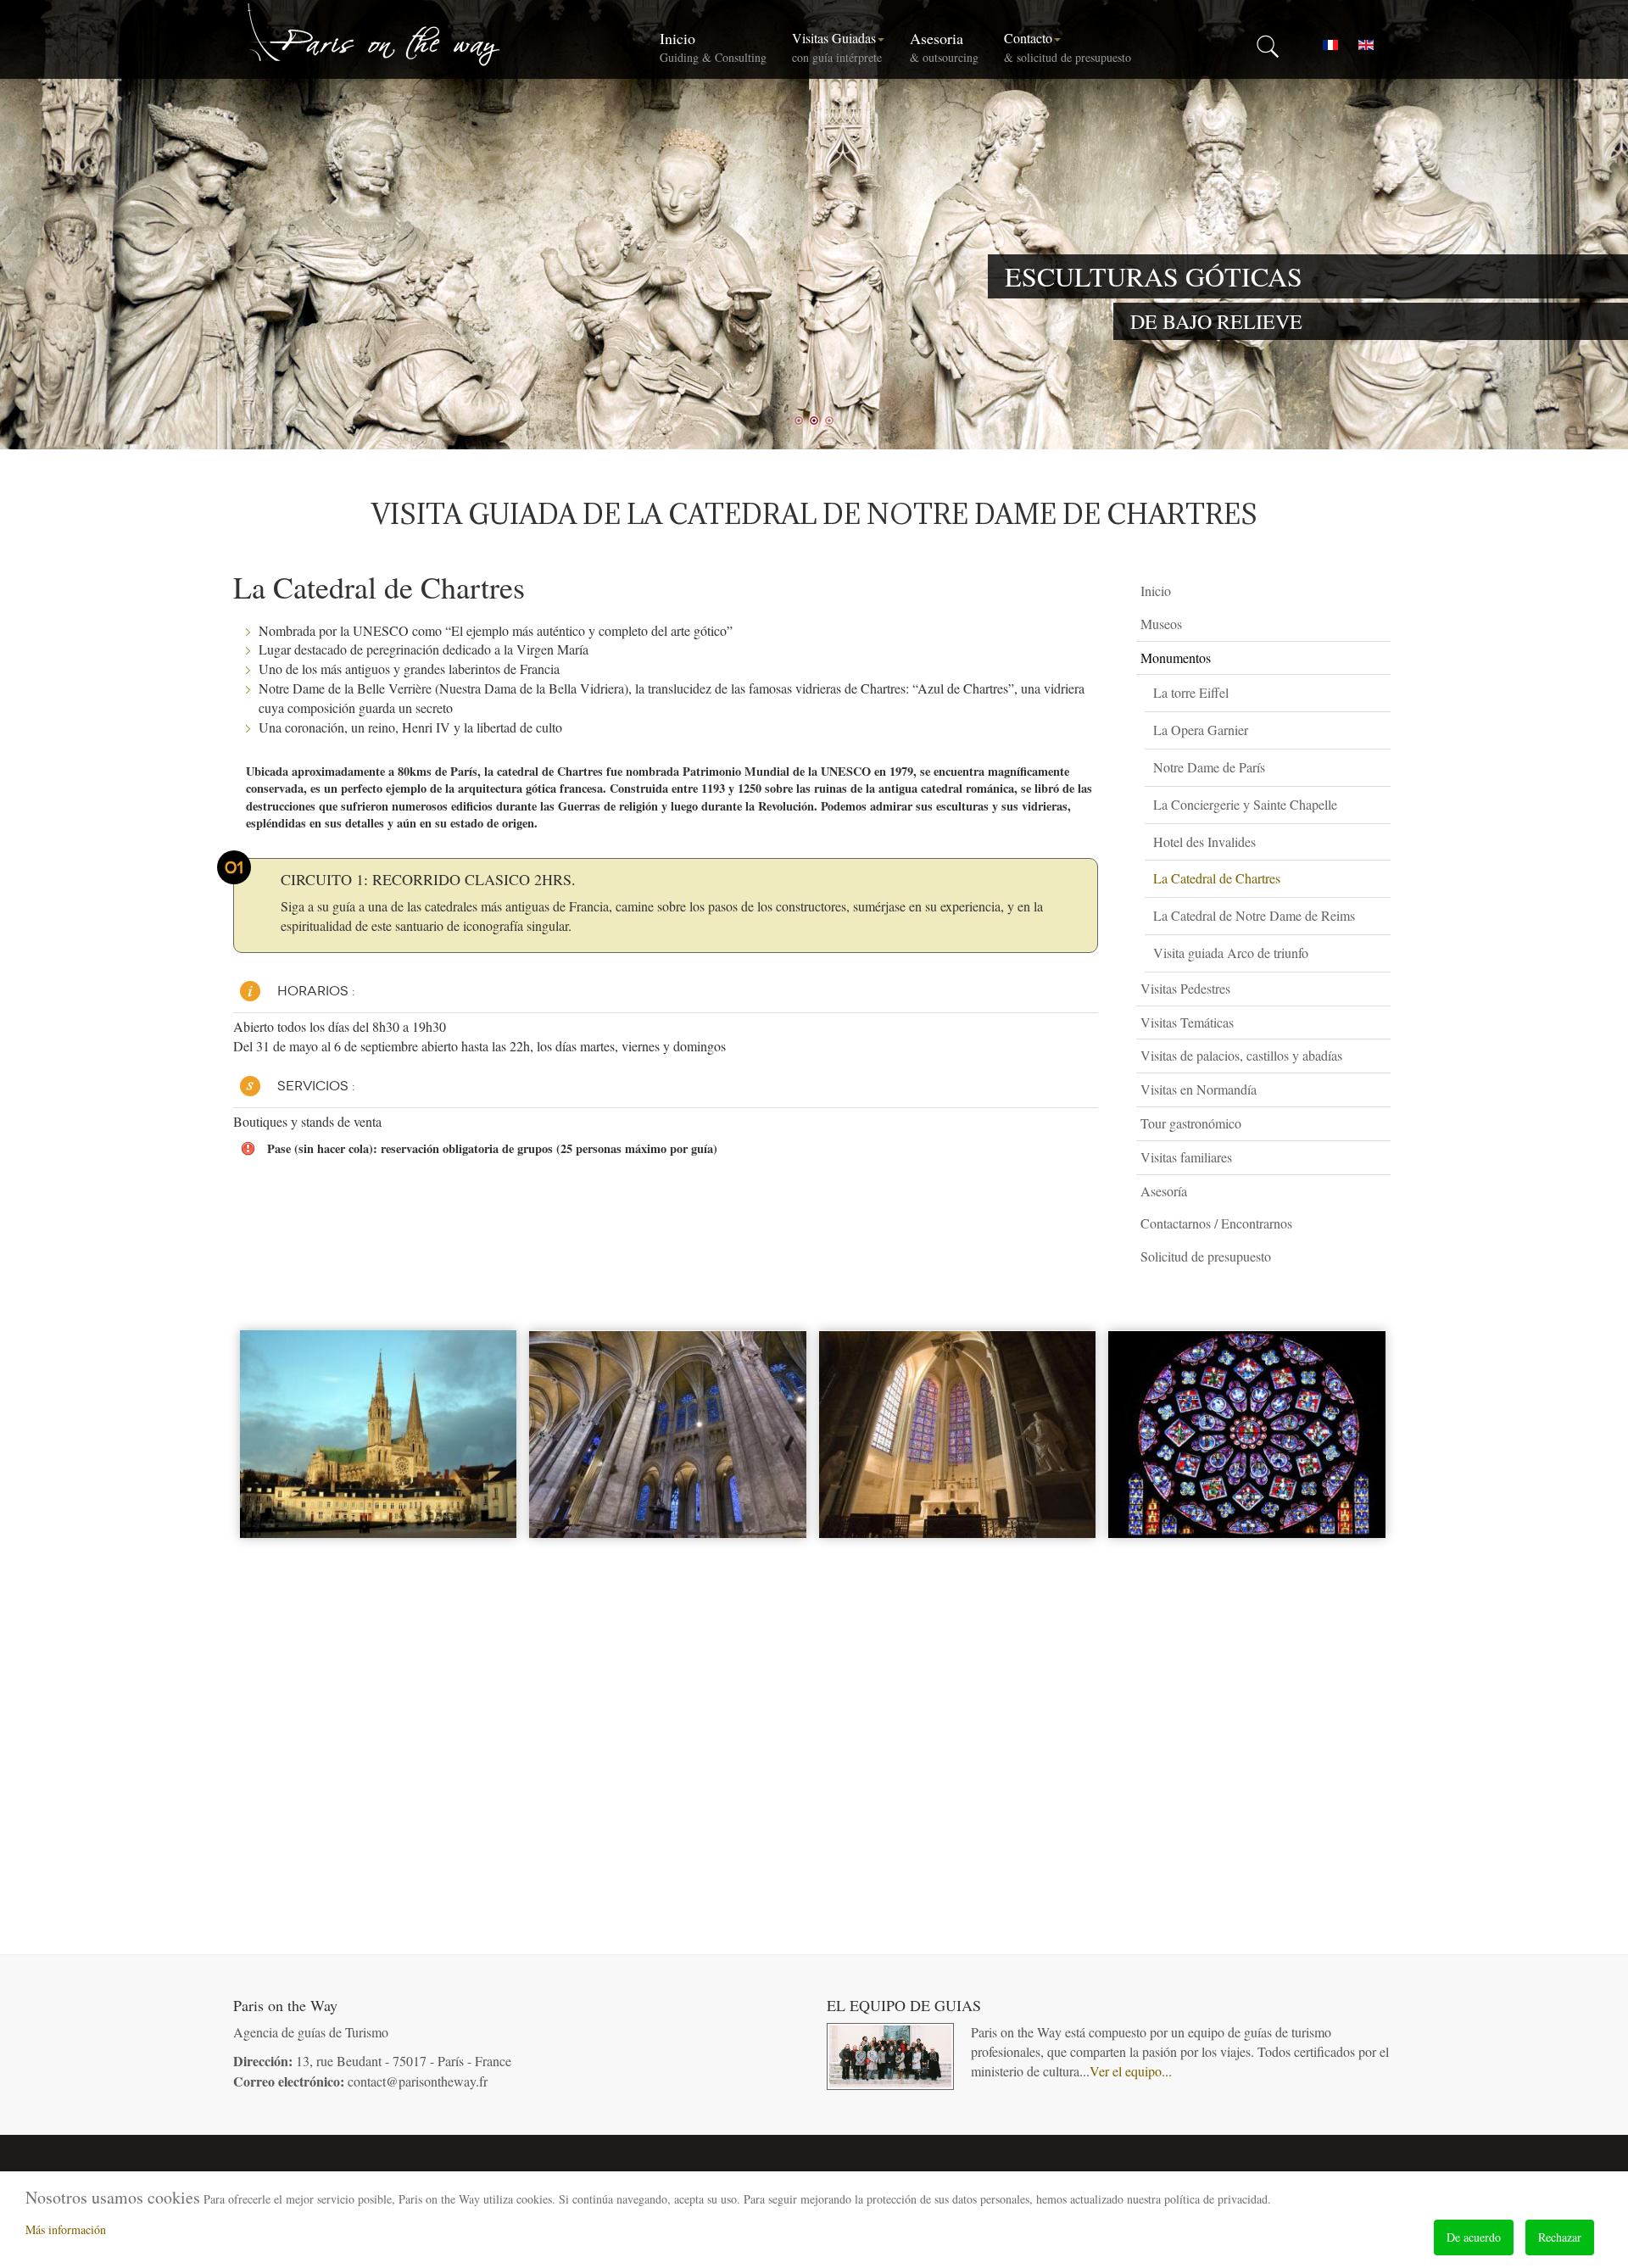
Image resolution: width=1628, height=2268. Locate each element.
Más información (66, 2229)
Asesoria (944, 47)
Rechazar (1560, 2237)
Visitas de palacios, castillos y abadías (1241, 1055)
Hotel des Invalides (1204, 841)
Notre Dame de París (1209, 767)
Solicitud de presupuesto (1206, 1256)
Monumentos (1176, 658)
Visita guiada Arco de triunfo (1231, 953)
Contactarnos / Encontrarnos (1216, 1223)
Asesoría (1164, 1191)
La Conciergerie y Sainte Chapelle (1245, 804)
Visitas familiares (1186, 1157)
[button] (1382, 624)
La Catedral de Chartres (1217, 878)
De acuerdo (1474, 2237)
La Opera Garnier (1201, 730)
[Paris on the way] (375, 34)
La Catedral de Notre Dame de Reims (1254, 915)
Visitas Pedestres (1185, 988)
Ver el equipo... (1131, 2071)
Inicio (713, 47)
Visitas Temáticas (1187, 1022)
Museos (1161, 624)
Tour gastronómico (1191, 1123)
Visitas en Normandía (1199, 1089)
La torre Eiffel (1191, 692)
